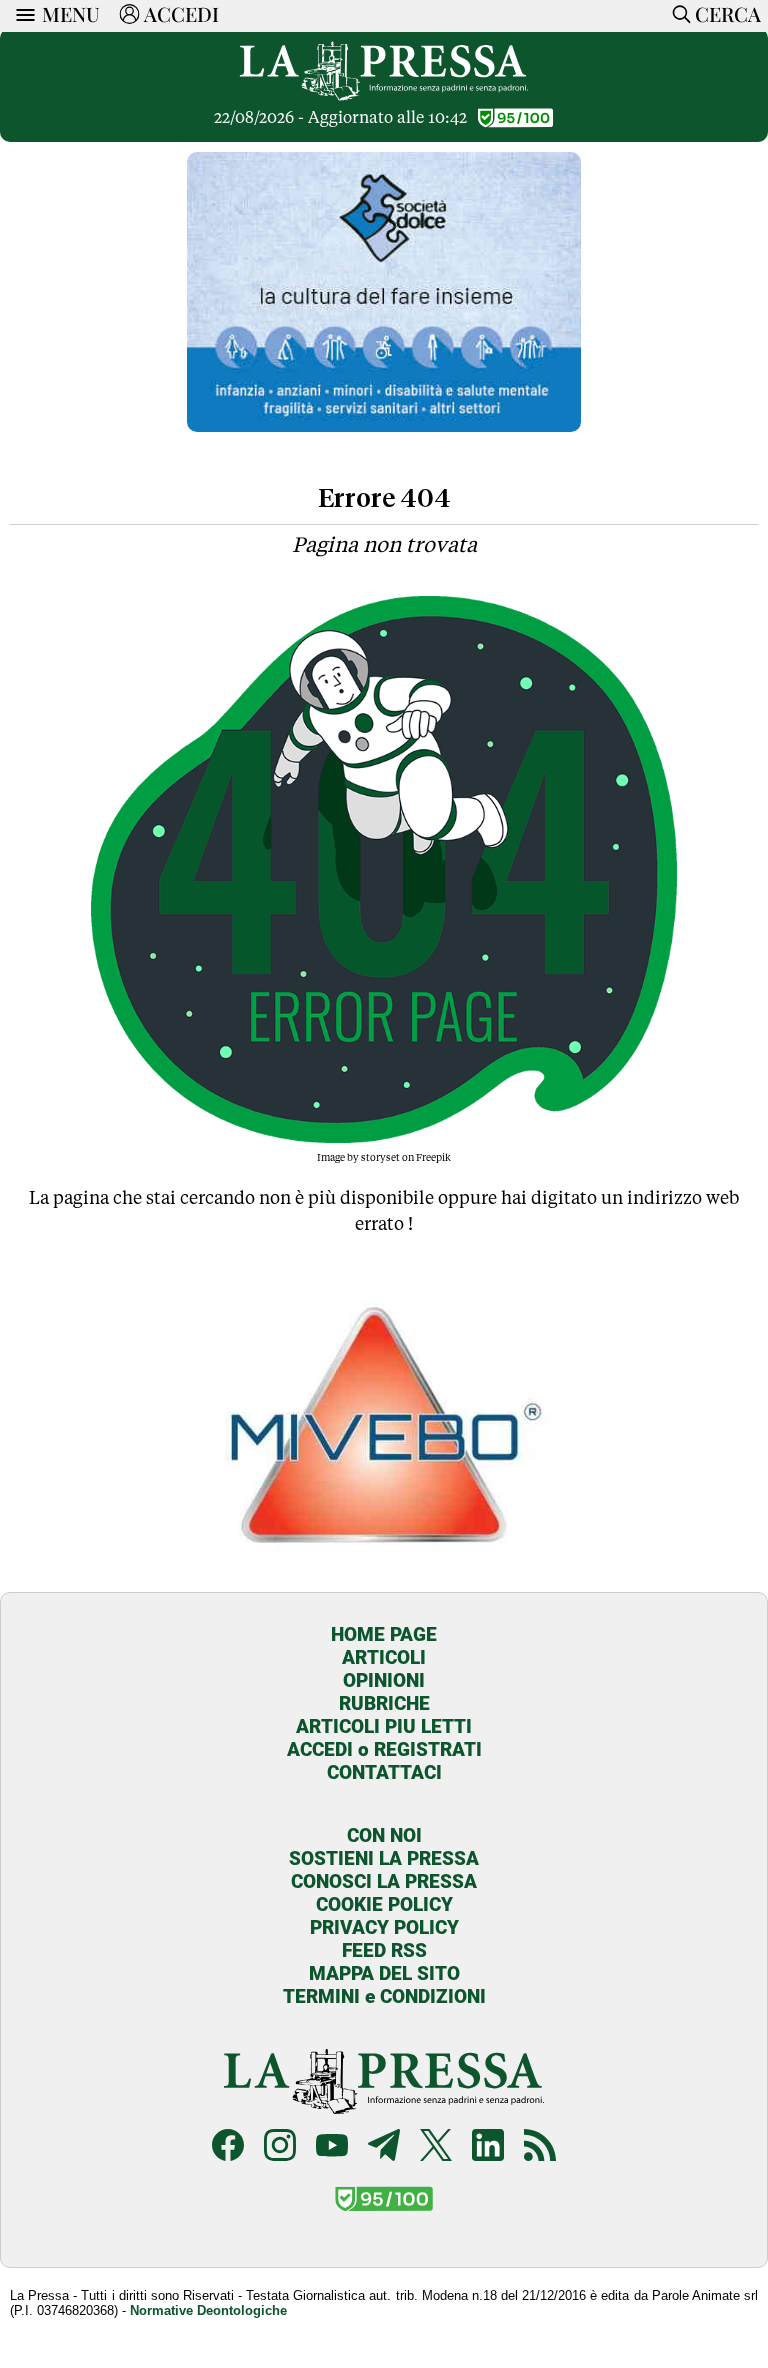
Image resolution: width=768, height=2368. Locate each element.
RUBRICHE (384, 1703)
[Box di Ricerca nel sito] (678, 14)
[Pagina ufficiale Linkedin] (488, 2147)
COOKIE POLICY (384, 1904)
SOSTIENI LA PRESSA (384, 1858)
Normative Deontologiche (208, 2310)
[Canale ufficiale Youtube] (332, 2147)
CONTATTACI (384, 1772)
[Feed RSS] (540, 2147)
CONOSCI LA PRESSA (384, 1881)
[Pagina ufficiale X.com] (436, 2147)
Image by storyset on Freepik (384, 1157)
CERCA (728, 14)
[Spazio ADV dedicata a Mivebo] (384, 1562)
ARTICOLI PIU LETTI (384, 1726)
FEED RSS (384, 1950)
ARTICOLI (384, 1657)
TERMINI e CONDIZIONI (384, 1996)
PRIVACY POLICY (384, 1927)
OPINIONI (384, 1680)
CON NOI (384, 1835)
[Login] (130, 14)
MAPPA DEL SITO (384, 1973)
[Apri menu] (21, 14)
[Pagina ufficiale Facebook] (228, 2147)
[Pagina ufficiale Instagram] (280, 2147)
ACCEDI (181, 14)
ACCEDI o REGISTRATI (384, 1749)
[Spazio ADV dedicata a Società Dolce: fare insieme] (384, 426)
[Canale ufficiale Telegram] (384, 2147)
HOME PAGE (384, 1634)
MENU (71, 14)
